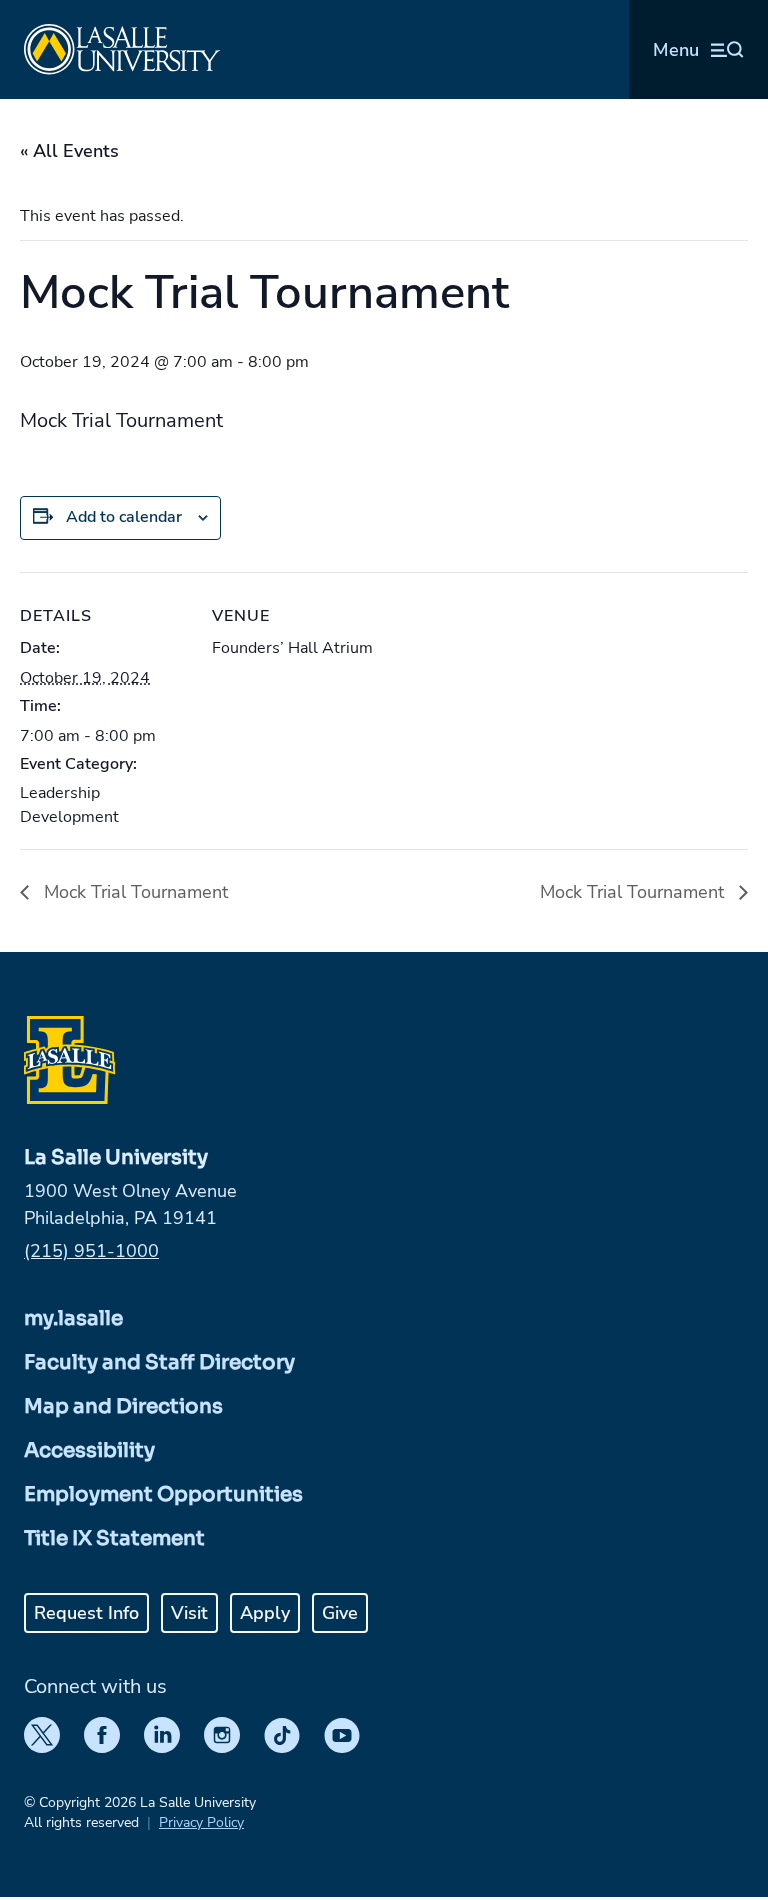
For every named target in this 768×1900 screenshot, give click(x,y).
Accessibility (89, 1450)
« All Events (69, 151)
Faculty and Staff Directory (159, 1362)
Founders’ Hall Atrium (292, 648)
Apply (265, 1613)
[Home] (122, 49)
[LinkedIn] (162, 1735)
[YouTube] (342, 1735)
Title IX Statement (114, 1538)
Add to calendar (124, 517)
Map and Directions (123, 1406)
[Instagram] (222, 1735)
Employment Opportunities (163, 1494)
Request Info (86, 1613)
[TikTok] (282, 1735)
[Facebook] (102, 1735)
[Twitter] (42, 1735)
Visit (189, 1613)
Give (340, 1613)
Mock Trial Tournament (133, 892)
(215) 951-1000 (91, 1251)
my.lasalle (73, 1318)
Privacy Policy (201, 1822)
